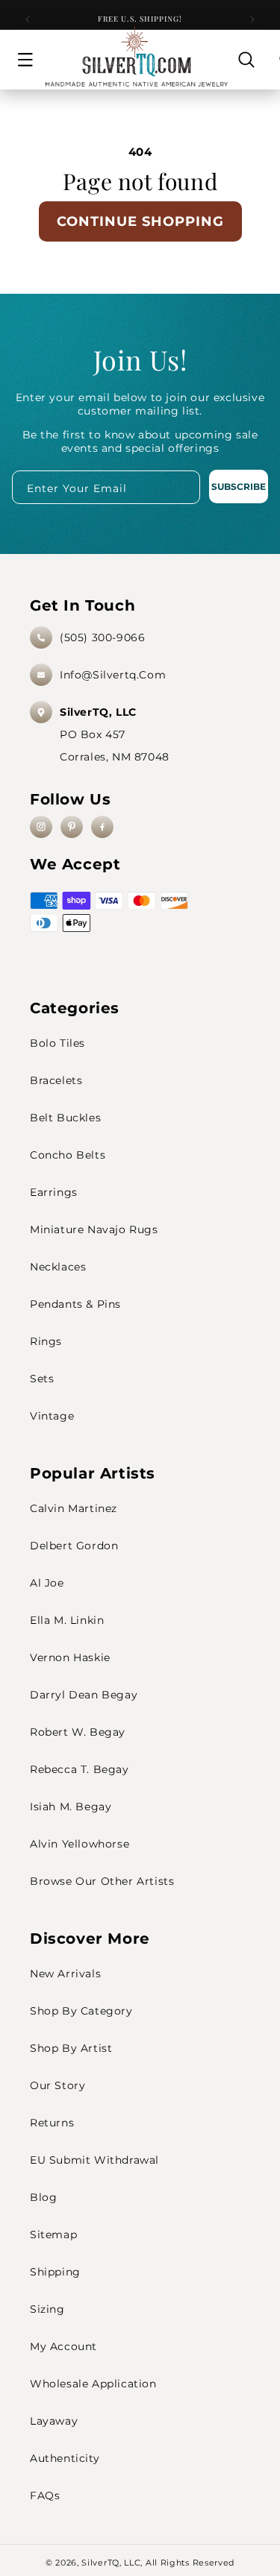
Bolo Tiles (57, 1043)
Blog (43, 2197)
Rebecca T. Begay (80, 1769)
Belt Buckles (65, 1118)
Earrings (54, 1192)
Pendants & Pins (75, 1304)
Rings (46, 1341)
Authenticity (65, 2458)
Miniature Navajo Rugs (94, 1229)
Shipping (55, 2272)
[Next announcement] (252, 19)
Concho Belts (68, 1155)
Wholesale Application (93, 2384)
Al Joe (47, 1583)
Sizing (47, 2309)
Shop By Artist (71, 2048)
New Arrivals (65, 1974)
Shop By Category (81, 2011)
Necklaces (58, 1267)
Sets (42, 1379)
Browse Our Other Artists (102, 1881)
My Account (63, 2346)
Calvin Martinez (74, 1508)
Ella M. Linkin (67, 1620)
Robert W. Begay (78, 1732)
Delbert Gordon (74, 1546)
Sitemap (53, 2235)
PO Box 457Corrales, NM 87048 (115, 734)
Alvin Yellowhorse (80, 1844)
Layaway (54, 2421)
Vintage (52, 1416)
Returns (52, 2123)
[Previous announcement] (28, 19)
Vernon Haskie (70, 1657)
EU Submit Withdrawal (94, 2160)
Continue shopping (140, 221)
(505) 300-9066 (102, 637)
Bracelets (56, 1080)
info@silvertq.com (113, 675)
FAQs (45, 2495)
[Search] (246, 60)
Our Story (57, 2085)
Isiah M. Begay (71, 1807)
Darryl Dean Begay (84, 1695)
